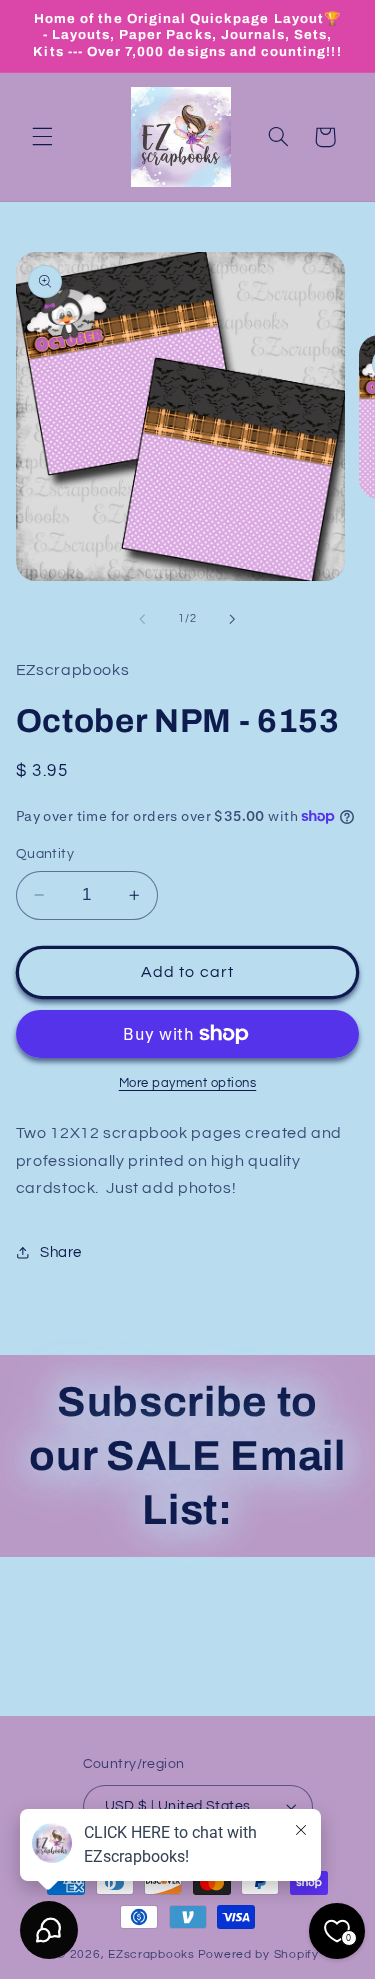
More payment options (188, 1083)
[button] (42, 137)
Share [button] (61, 1252)
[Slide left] (142, 619)
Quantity (45, 854)
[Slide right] (233, 619)
